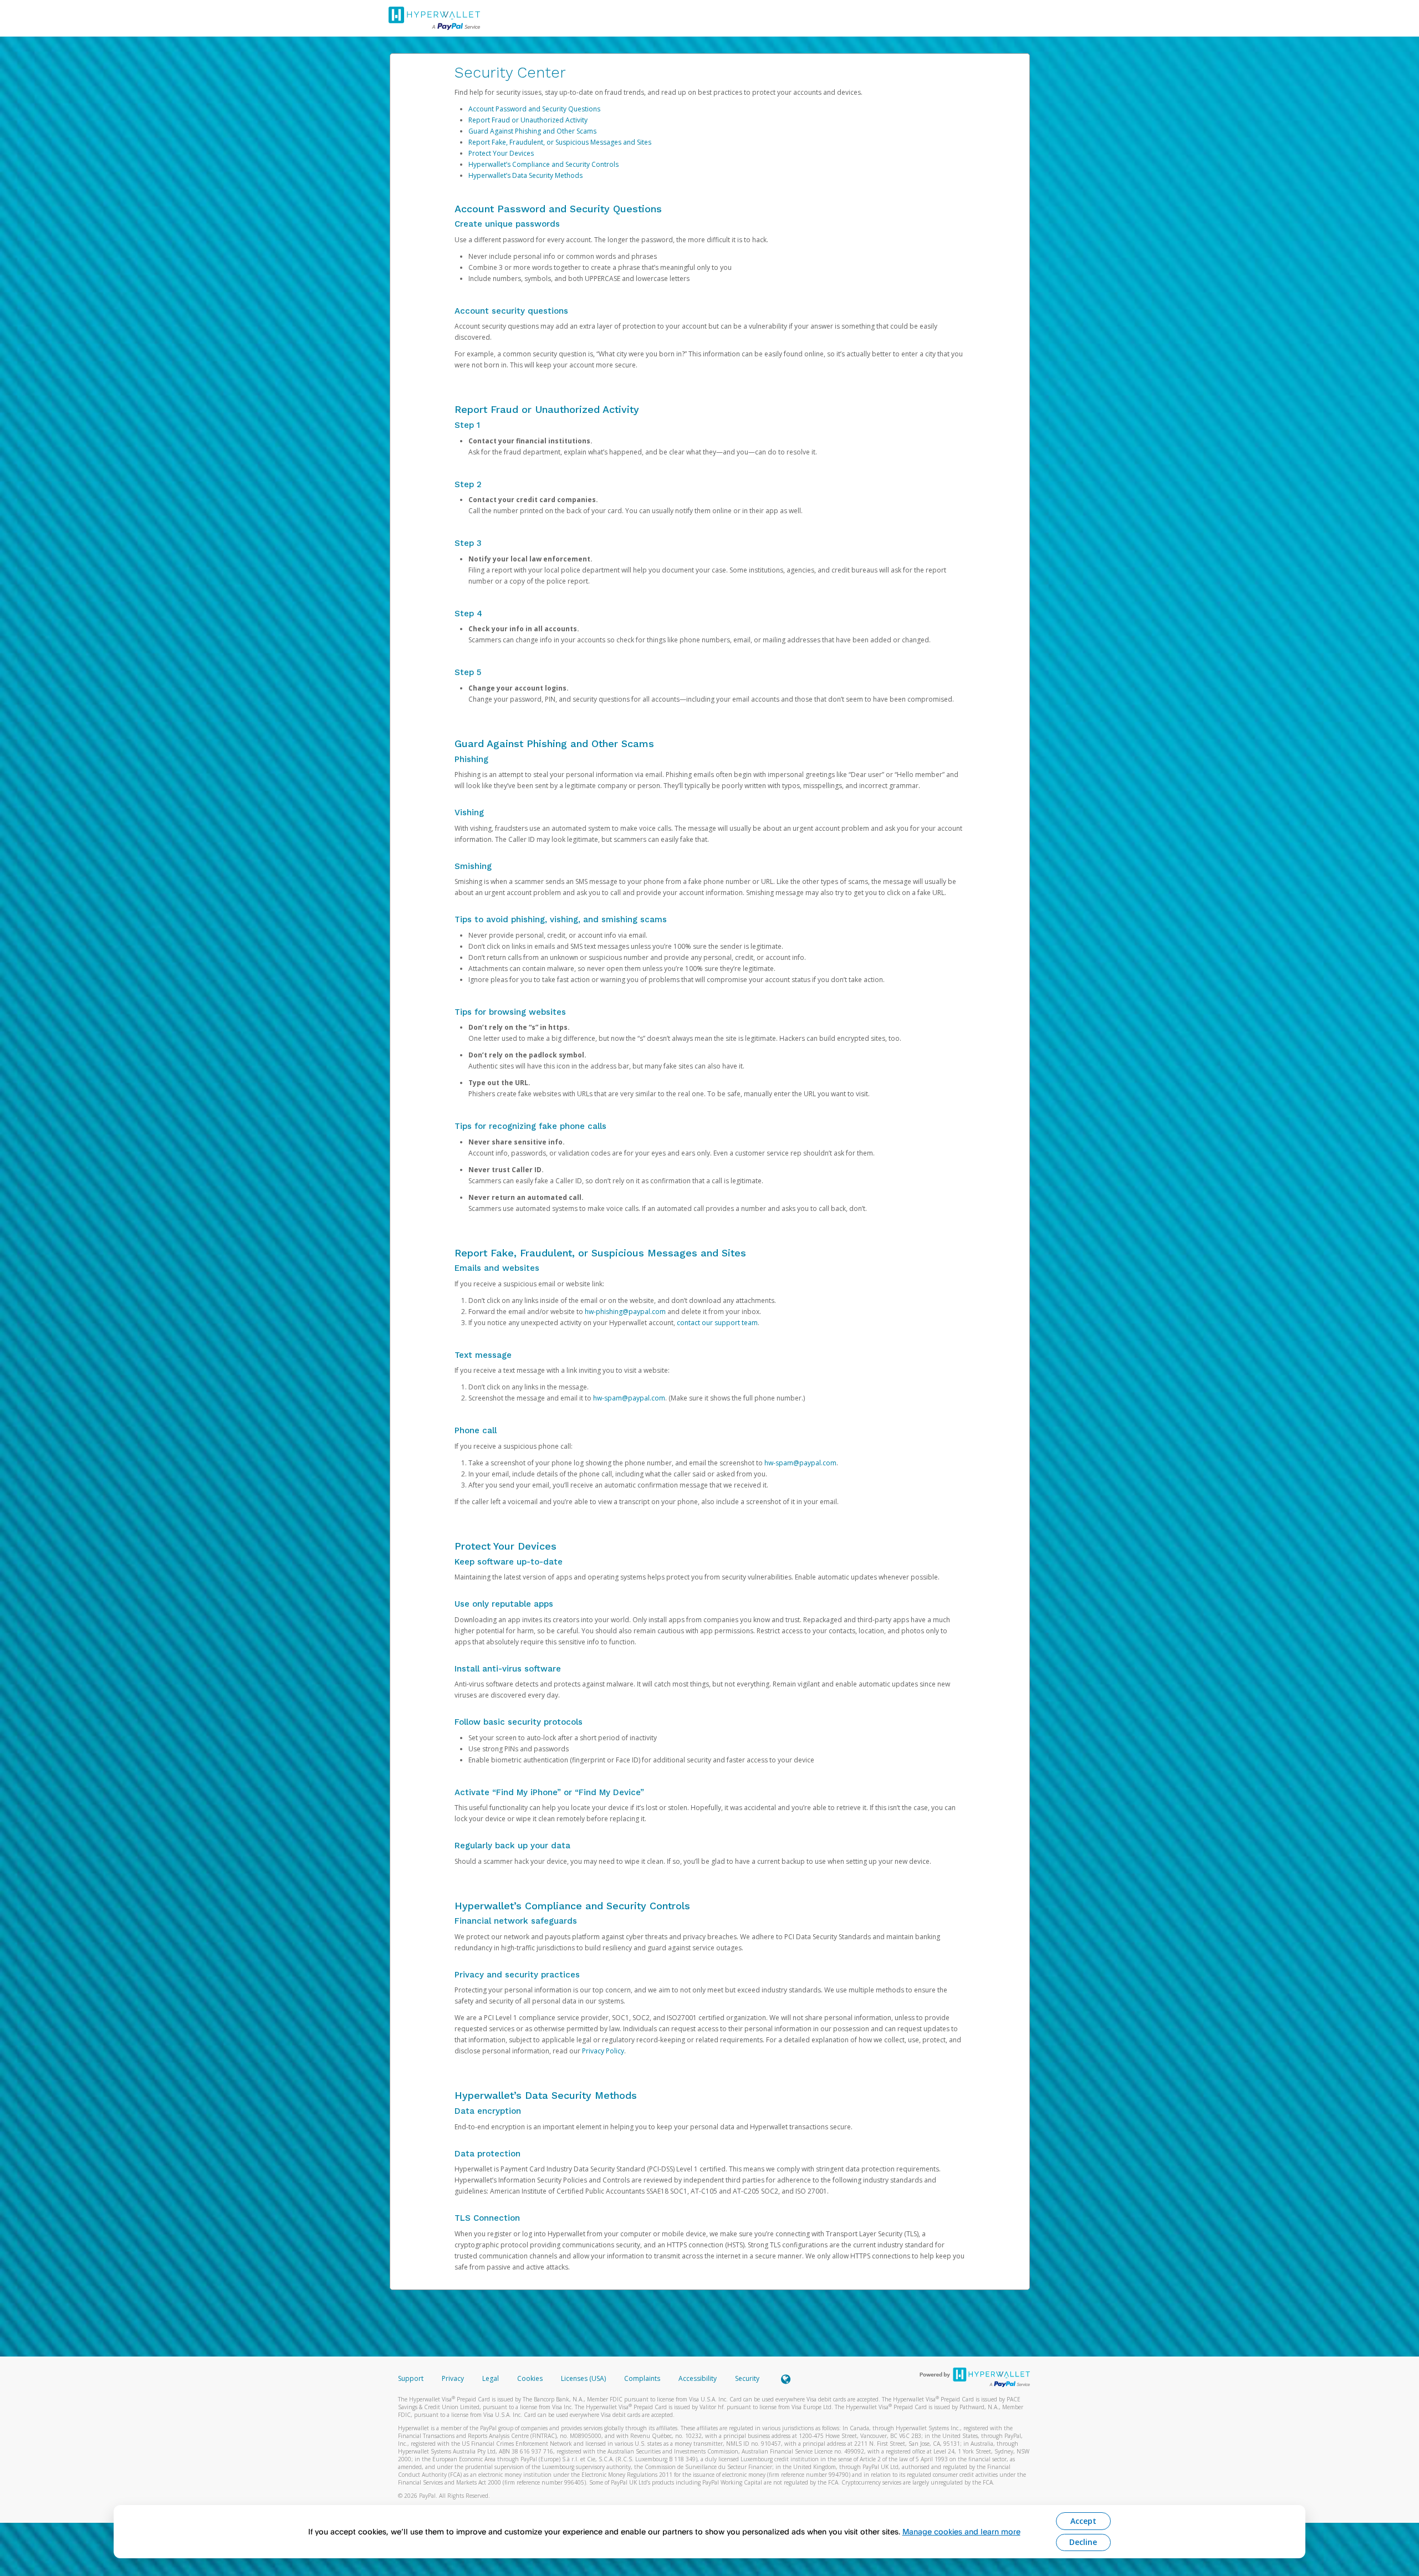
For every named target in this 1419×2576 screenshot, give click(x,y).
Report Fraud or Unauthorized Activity (528, 120)
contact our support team (717, 1323)
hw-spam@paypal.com (629, 1398)
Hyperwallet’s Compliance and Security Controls (543, 164)
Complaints (643, 2378)
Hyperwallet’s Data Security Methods (525, 175)
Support (411, 2378)
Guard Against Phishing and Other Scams (532, 131)
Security (747, 2378)
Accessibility (698, 2378)
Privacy (453, 2378)
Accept (1083, 2521)
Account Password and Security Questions (534, 109)
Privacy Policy (603, 2051)
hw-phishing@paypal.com (625, 1312)
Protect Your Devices (501, 153)
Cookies (530, 2378)
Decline (1083, 2542)
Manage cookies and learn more (961, 2531)
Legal (491, 2378)
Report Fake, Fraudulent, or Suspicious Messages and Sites (560, 142)
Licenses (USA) (584, 2378)
